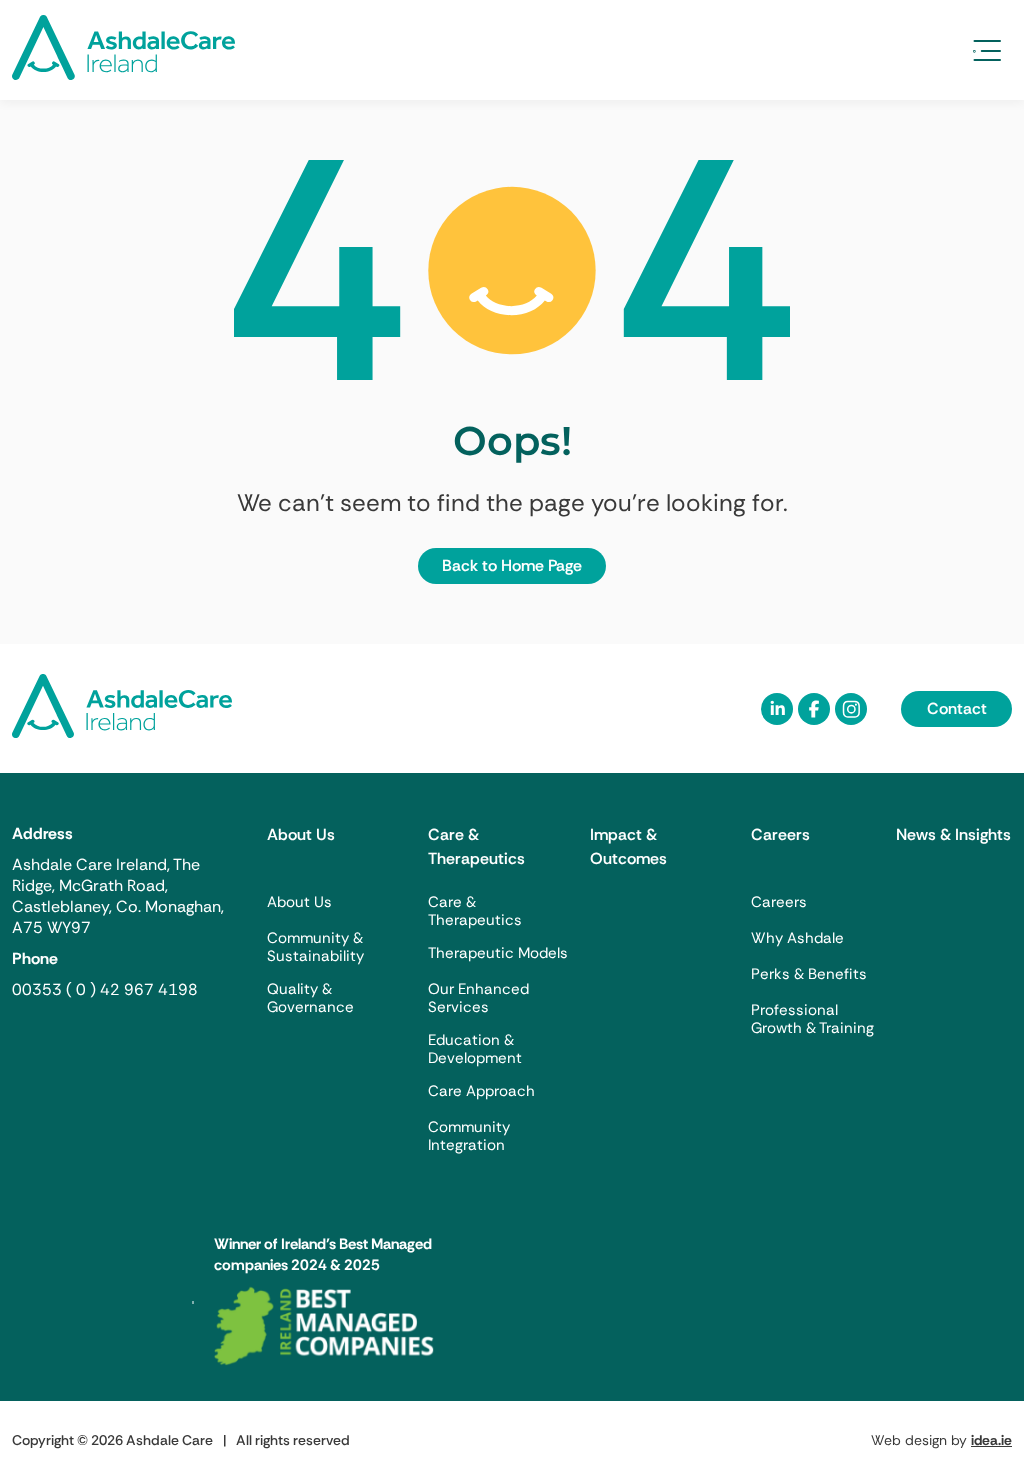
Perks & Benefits (809, 974)
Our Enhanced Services (478, 998)
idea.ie (991, 1440)
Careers (780, 834)
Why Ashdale (797, 938)
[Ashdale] (122, 732)
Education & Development (475, 1049)
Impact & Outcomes (628, 846)
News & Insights (953, 834)
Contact (957, 708)
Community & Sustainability (315, 947)
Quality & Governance (310, 998)
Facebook (814, 709)
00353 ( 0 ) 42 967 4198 (105, 989)
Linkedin (777, 709)
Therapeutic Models (498, 953)
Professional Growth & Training (812, 1019)
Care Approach (481, 1091)
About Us (301, 834)
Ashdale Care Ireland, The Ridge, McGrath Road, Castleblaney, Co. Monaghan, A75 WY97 (118, 896)
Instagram (851, 709)
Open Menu (987, 50)
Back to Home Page (512, 565)
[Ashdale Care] (123, 74)
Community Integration (469, 1136)
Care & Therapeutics (476, 846)
